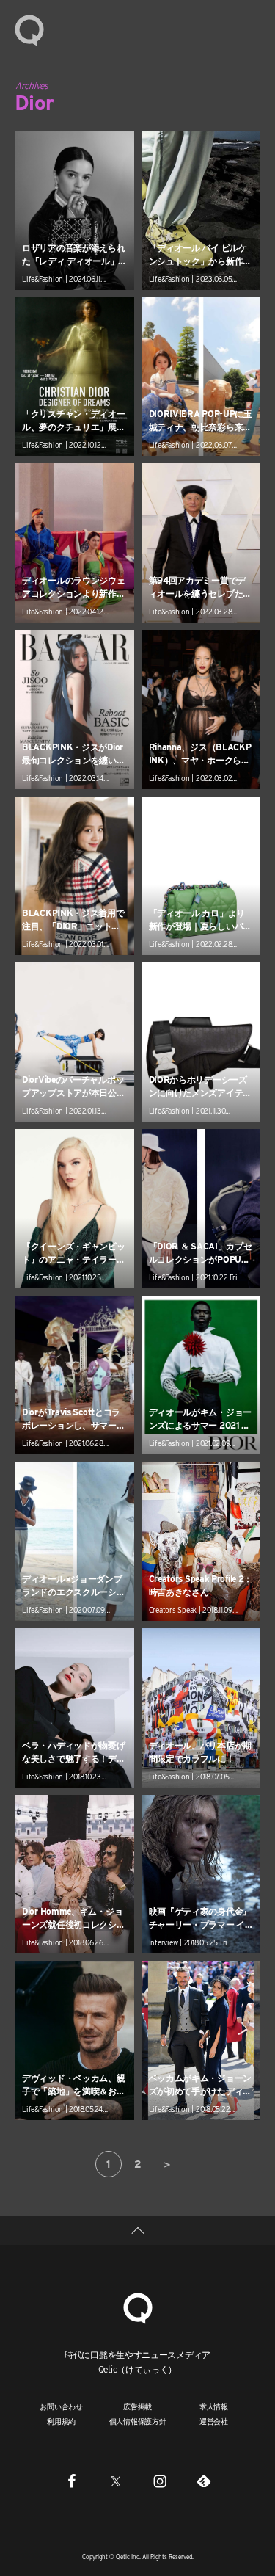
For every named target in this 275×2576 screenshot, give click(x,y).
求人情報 (214, 2406)
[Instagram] (160, 2481)
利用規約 (61, 2421)
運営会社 (214, 2421)
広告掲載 (137, 2406)
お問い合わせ (61, 2406)
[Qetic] (29, 29)
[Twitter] (116, 2481)
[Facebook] (72, 2481)
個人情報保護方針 (138, 2421)
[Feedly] (204, 2481)
